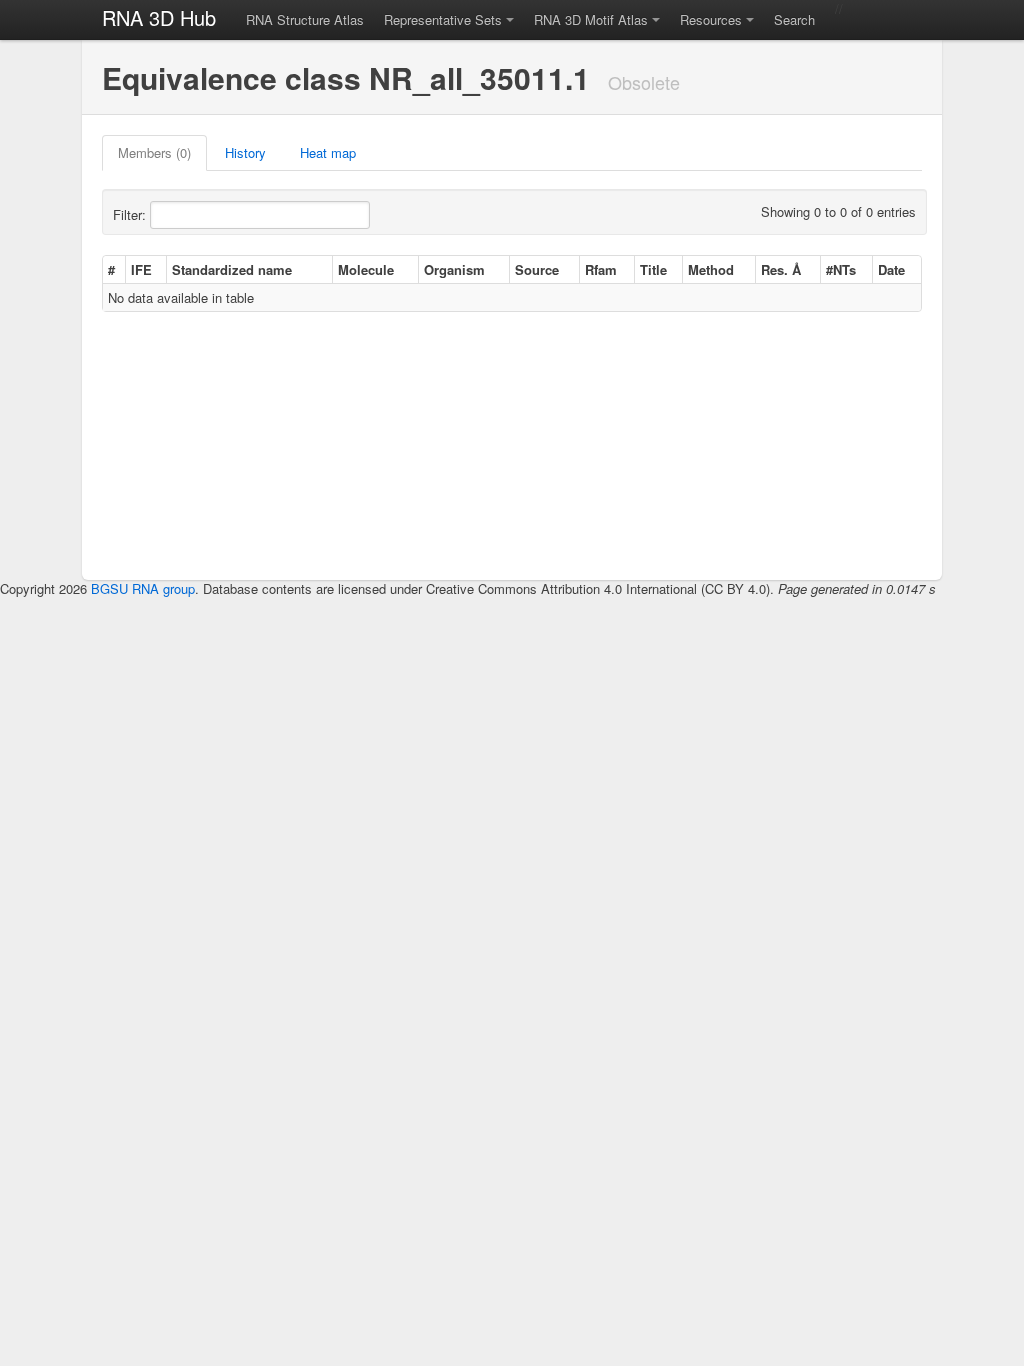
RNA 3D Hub (159, 17)
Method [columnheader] (711, 269)
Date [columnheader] (891, 269)
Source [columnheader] (537, 269)
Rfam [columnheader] (601, 269)
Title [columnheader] (653, 269)
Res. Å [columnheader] (781, 269)
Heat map (328, 152)
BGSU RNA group (143, 588)
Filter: (131, 214)
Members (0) (154, 152)
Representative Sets (443, 19)
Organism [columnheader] (454, 269)
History (245, 152)
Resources (711, 19)
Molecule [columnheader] (366, 269)
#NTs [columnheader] (841, 269)
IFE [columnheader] (141, 269)
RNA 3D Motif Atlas (591, 19)
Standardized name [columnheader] (232, 269)
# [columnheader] (111, 269)
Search (794, 19)
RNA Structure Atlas (305, 19)
